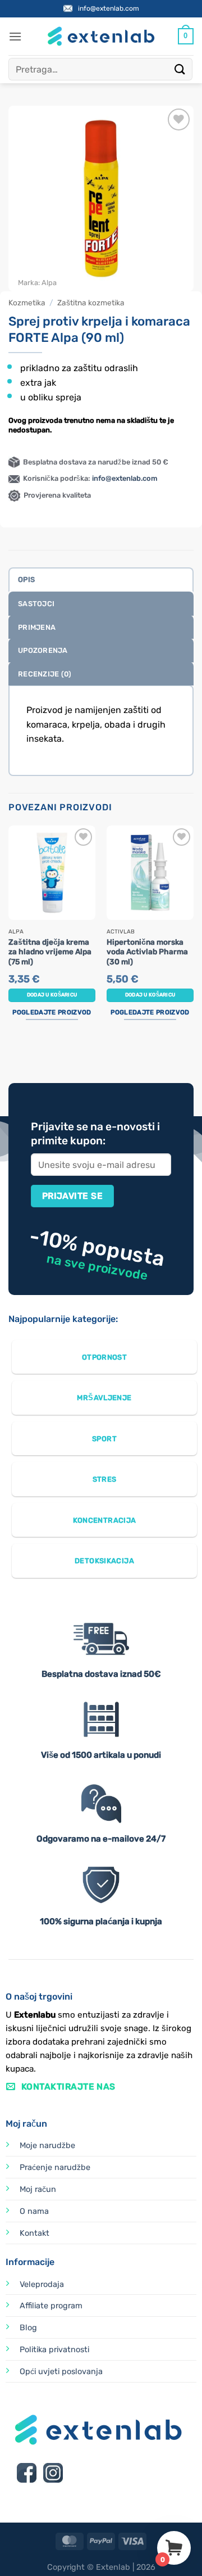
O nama (34, 2211)
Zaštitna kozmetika (91, 303)
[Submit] (180, 69)
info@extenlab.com (109, 8)
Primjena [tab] (37, 627)
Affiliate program (51, 2306)
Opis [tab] (26, 579)
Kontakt (35, 2233)
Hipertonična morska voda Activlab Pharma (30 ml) (147, 952)
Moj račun (38, 2189)
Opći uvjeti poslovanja (61, 2372)
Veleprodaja (42, 2284)
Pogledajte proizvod (52, 1012)
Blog (28, 2328)
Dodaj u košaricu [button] (52, 995)
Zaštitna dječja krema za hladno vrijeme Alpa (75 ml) (50, 952)
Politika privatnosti (54, 2350)
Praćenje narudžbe (55, 2167)
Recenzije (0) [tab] (45, 674)
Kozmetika (27, 303)
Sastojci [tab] (36, 604)
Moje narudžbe (47, 2146)
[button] (15, 36)
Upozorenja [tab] (43, 650)
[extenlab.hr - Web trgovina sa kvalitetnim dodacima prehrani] (101, 36)
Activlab (121, 932)
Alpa (49, 283)
